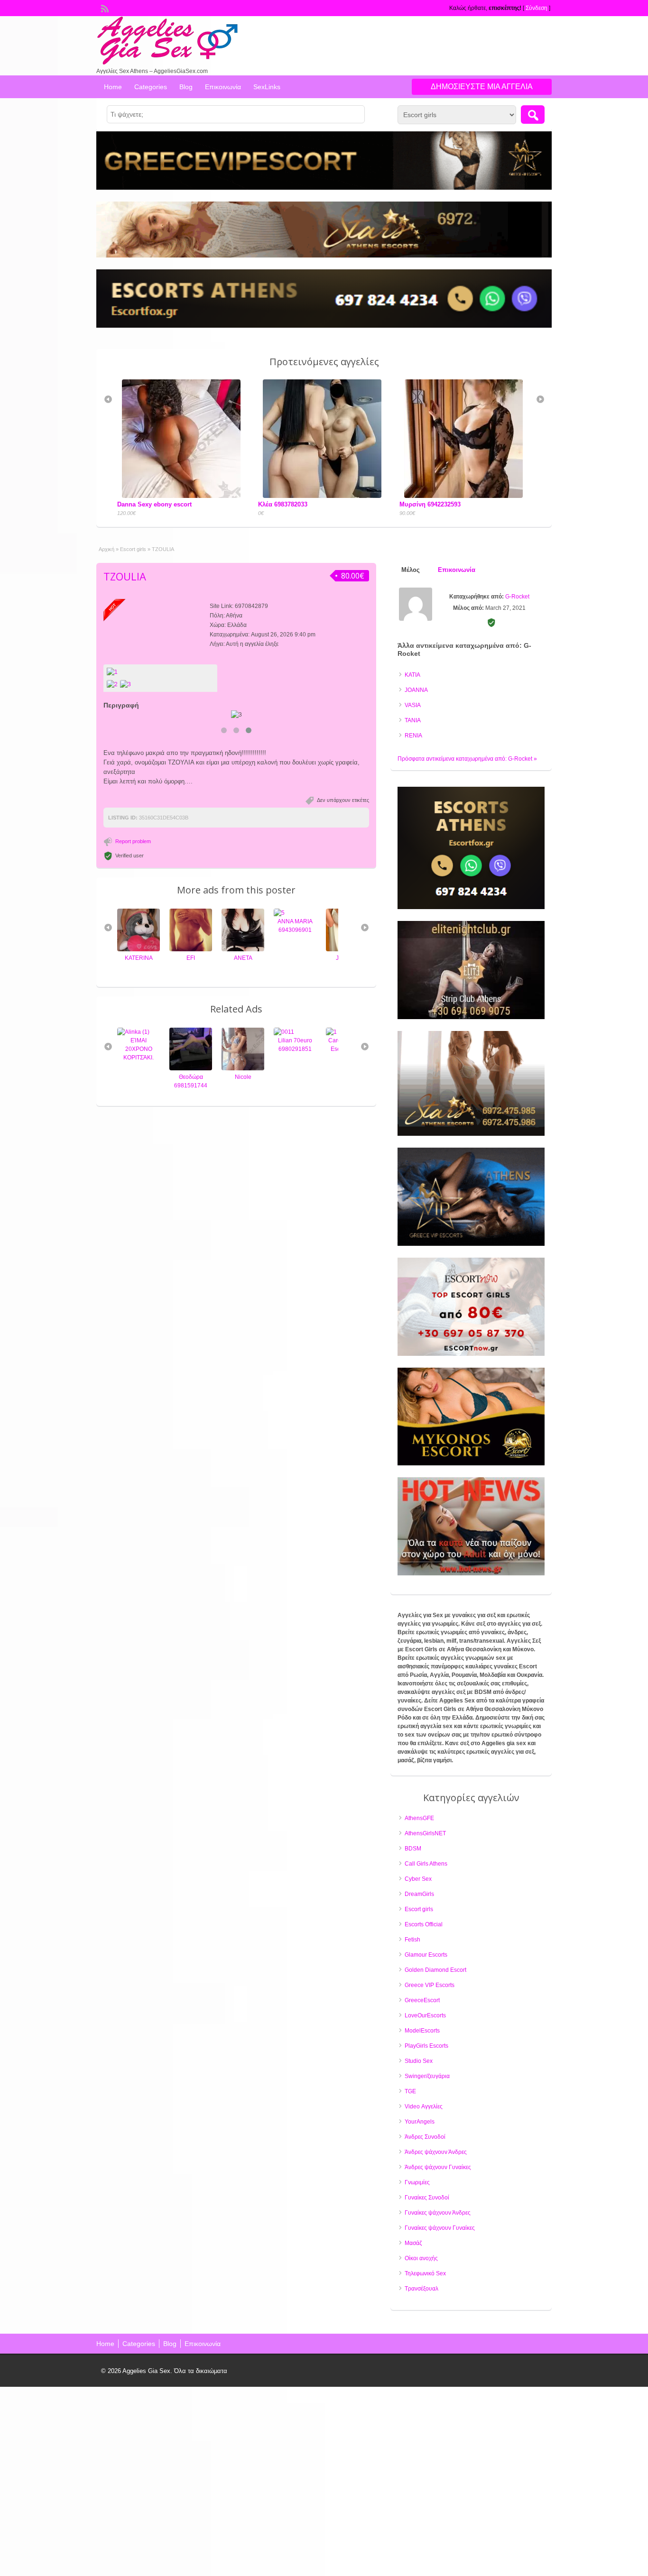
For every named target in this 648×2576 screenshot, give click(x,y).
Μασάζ (413, 2243)
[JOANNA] (295, 949)
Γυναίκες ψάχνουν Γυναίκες (440, 2228)
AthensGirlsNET (425, 1833)
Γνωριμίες (417, 2182)
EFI (139, 958)
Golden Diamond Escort (435, 1970)
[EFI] (139, 949)
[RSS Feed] (104, 8)
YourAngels (420, 2122)
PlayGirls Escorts (426, 2046)
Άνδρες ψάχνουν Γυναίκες (438, 2167)
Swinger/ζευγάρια (427, 2076)
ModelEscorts (422, 2031)
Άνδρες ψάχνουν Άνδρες (436, 2152)
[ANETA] (191, 949)
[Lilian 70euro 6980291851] (232, 1032)
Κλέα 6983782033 (142, 504)
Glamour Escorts (426, 1955)
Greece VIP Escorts (430, 1985)
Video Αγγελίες (424, 2107)
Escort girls (133, 549)
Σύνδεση (537, 8)
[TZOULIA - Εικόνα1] (113, 684)
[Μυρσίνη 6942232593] (324, 496)
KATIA (412, 675)
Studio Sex (419, 2061)
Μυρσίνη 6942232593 (289, 504)
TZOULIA (125, 576)
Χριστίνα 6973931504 (430, 502)
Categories (151, 87)
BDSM (413, 1849)
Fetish (412, 1940)
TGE (410, 2091)
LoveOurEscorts (425, 2015)
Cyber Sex (418, 1879)
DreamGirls (419, 1894)
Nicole (191, 1077)
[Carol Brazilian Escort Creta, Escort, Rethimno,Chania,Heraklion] (279, 1032)
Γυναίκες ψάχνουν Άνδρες (438, 2213)
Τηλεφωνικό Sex (425, 2273)
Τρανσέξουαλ (421, 2289)
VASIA (413, 705)
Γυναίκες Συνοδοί (427, 2198)
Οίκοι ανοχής (421, 2258)
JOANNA (295, 958)
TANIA (413, 720)
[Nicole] (191, 1068)
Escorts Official (424, 1924)
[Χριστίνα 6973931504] (466, 387)
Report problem (133, 841)
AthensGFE (419, 1818)
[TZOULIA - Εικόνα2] (127, 684)
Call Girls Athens (426, 1864)
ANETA (191, 958)
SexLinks (267, 87)
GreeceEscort (422, 2000)
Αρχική (106, 549)
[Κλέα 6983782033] (184, 496)
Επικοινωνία (223, 87)
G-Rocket (517, 597)
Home (113, 87)
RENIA (413, 736)
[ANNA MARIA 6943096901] (227, 913)
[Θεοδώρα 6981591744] (139, 1068)
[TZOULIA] (160, 672)
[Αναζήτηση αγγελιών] (533, 115)
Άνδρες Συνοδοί (425, 2137)
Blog (186, 87)
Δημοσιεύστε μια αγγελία (482, 87)
